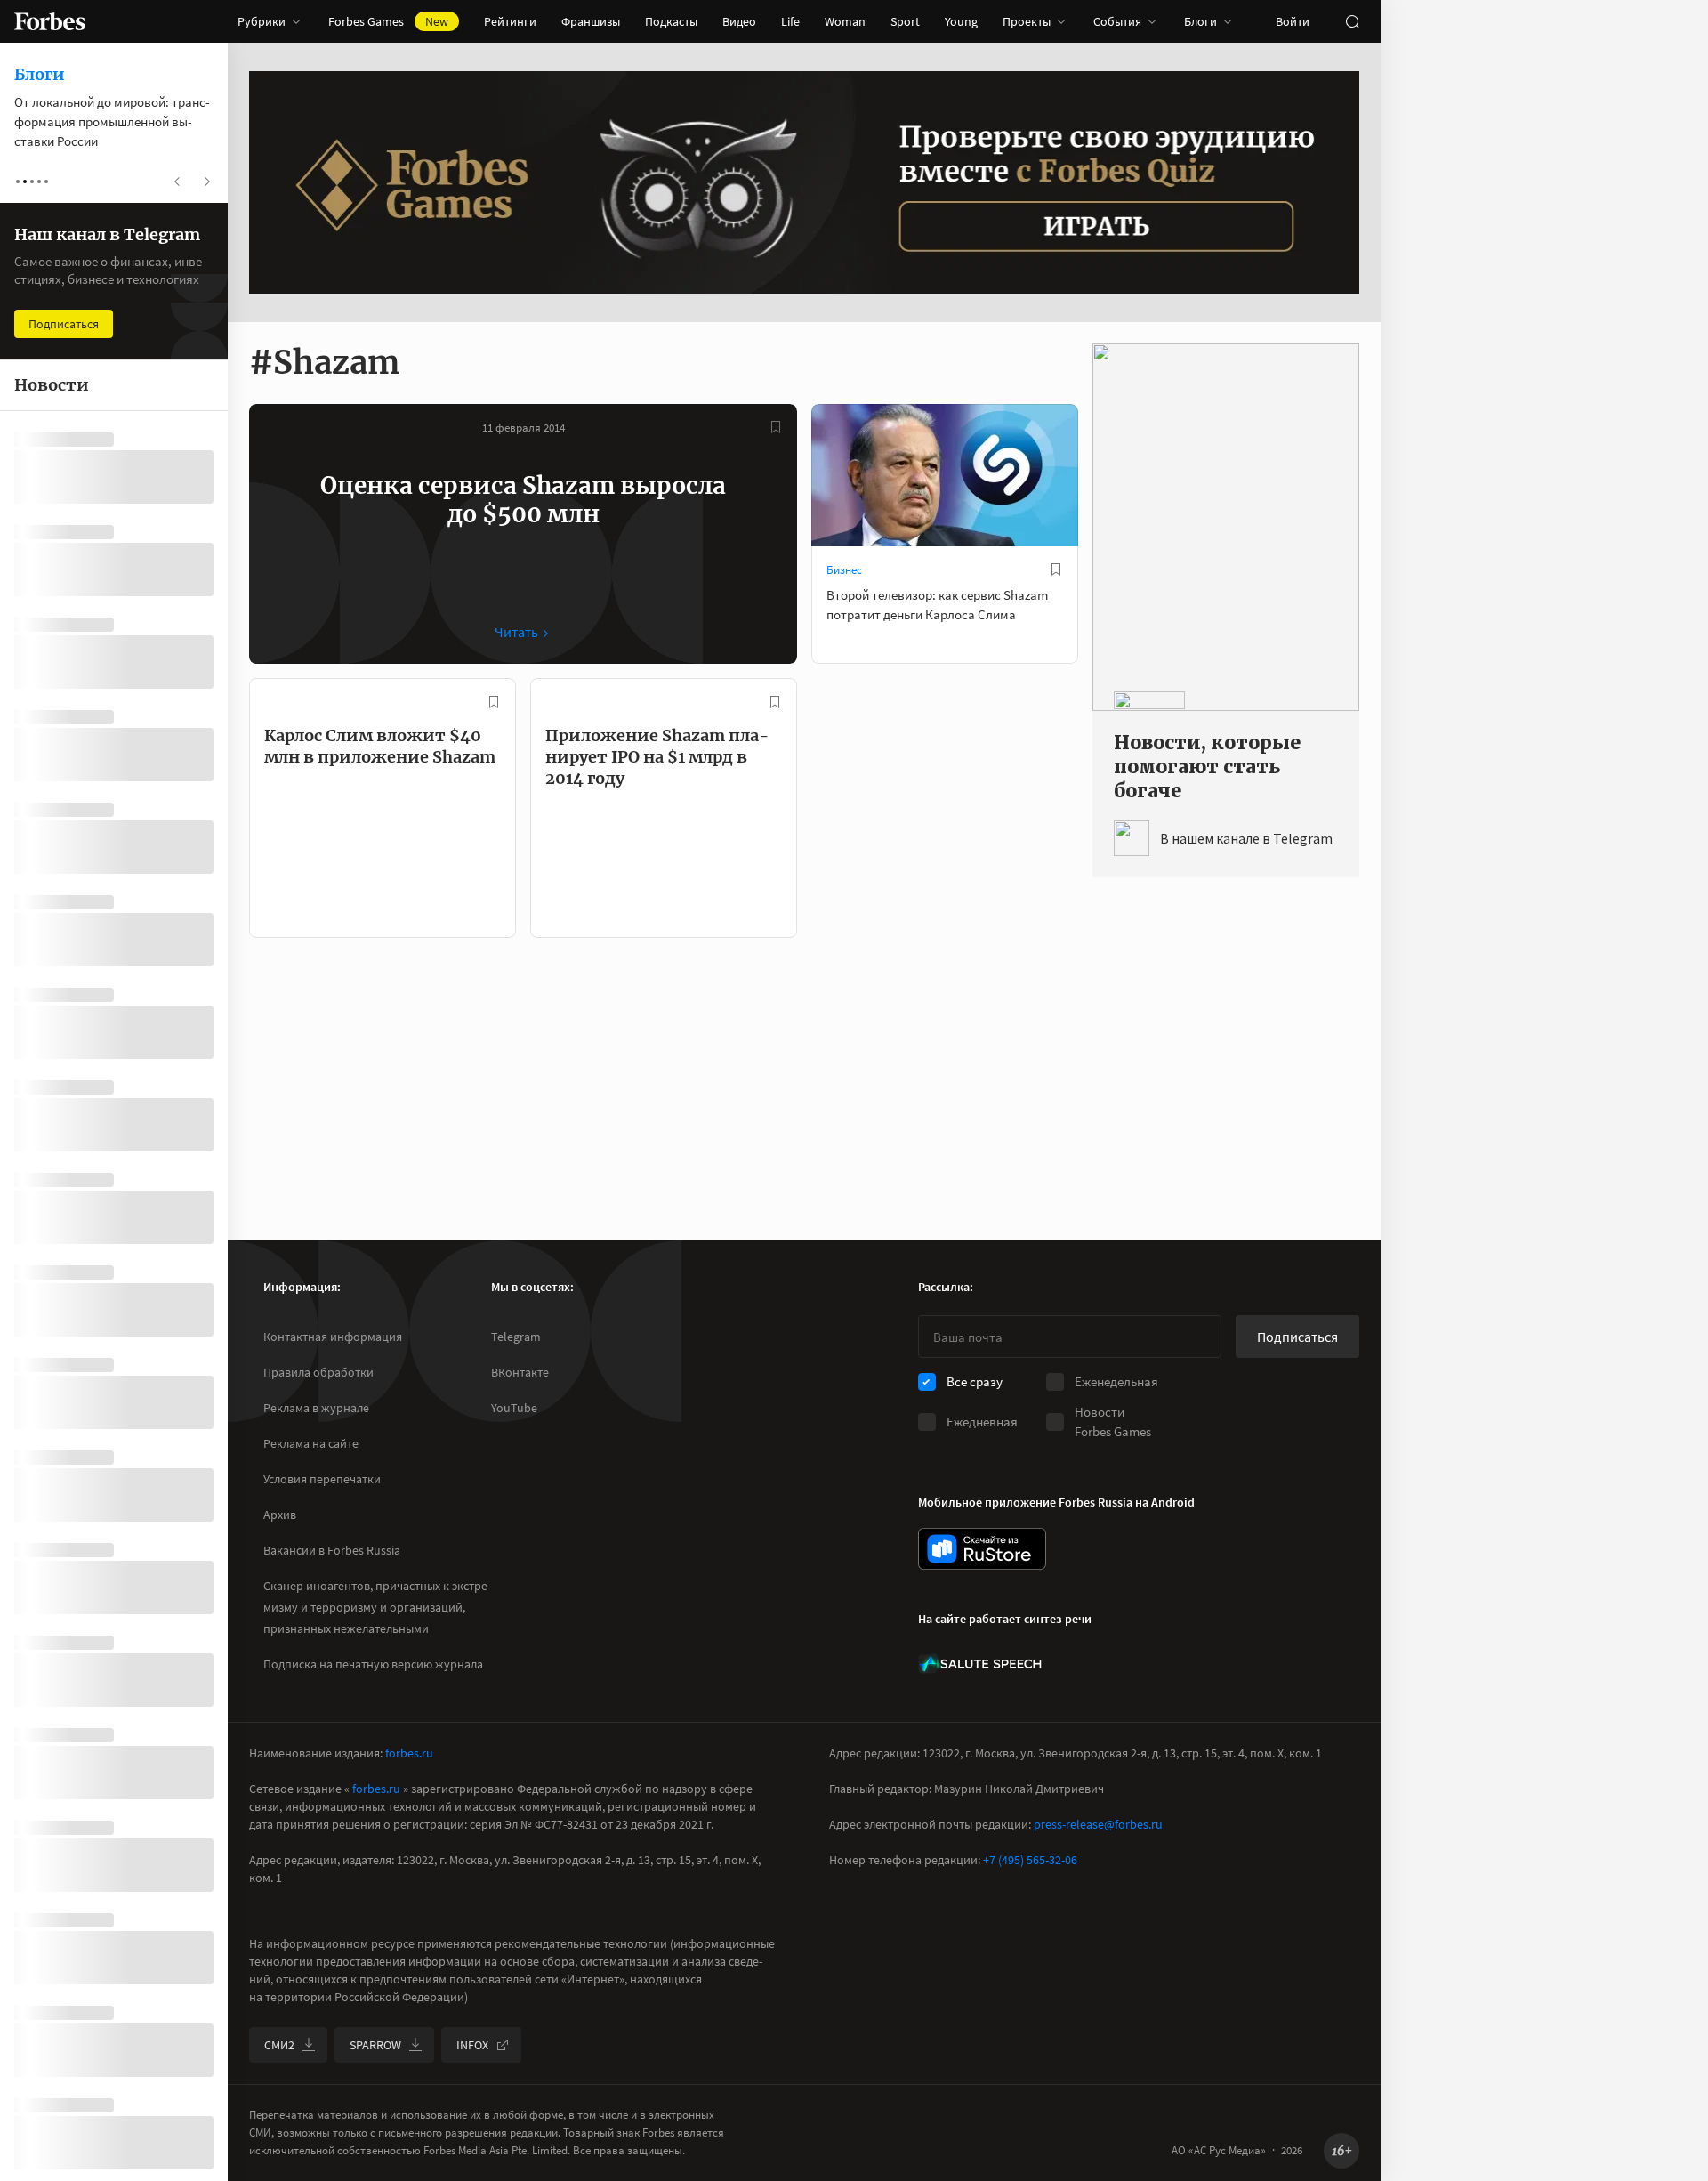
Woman (845, 21)
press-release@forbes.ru (1098, 1824)
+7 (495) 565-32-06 (1030, 1860)
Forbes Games (388, 21)
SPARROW (375, 2045)
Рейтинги (510, 21)
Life (790, 21)
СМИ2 (279, 2045)
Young (961, 21)
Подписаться (1297, 1337)
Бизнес (844, 570)
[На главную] (50, 21)
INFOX (472, 2045)
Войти (1293, 21)
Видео (739, 21)
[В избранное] (776, 427)
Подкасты (671, 21)
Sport (905, 21)
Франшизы (591, 21)
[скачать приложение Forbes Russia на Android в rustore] (982, 1549)
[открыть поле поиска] (1352, 21)
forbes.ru (409, 1753)
